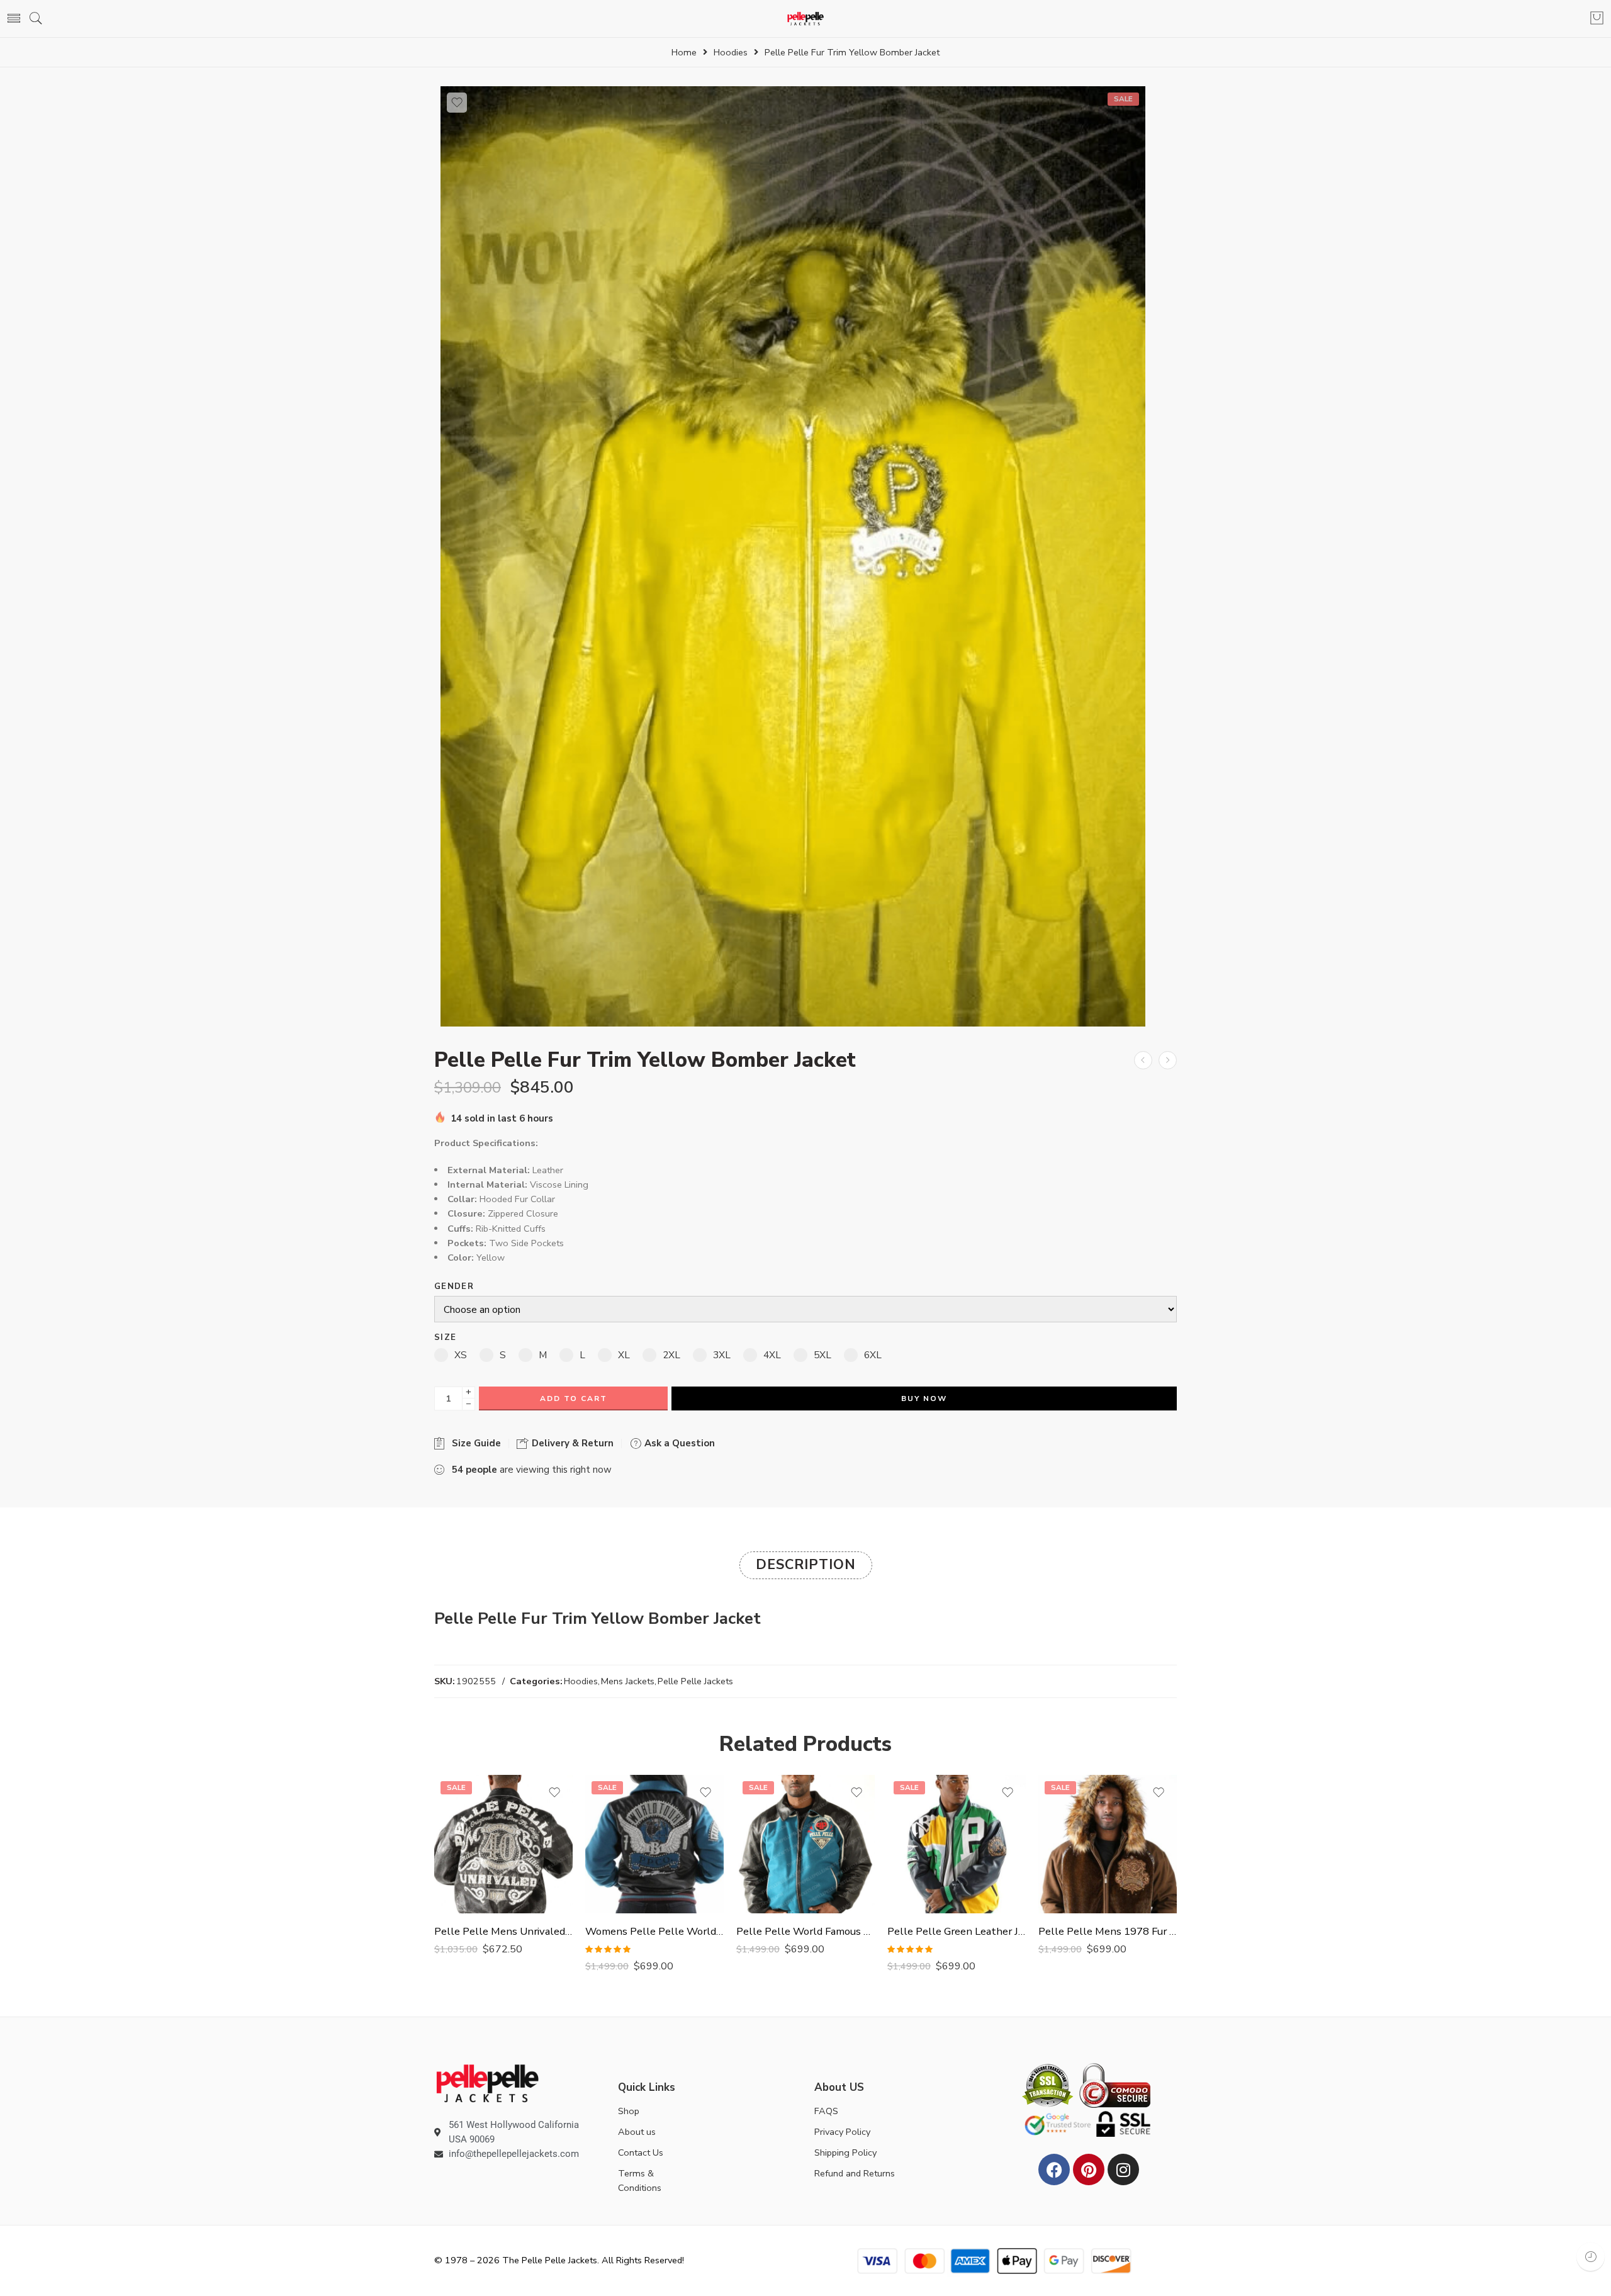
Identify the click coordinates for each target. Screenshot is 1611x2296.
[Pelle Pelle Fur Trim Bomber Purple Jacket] (1168, 1060)
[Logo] (487, 2083)
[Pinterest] (1089, 2169)
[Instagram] (1123, 2169)
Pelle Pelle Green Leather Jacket (957, 1931)
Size (445, 1338)
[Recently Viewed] (1591, 2257)
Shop (629, 2111)
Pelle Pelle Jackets (695, 1681)
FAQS (826, 2111)
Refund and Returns (855, 2173)
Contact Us (641, 2152)
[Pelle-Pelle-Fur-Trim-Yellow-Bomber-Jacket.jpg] (793, 556)
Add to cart (574, 1398)
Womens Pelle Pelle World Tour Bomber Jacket (654, 1931)
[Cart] (1597, 19)
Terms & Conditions (640, 2181)
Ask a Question (678, 1443)
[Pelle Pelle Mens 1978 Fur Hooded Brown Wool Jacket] (1108, 1844)
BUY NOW (924, 1398)
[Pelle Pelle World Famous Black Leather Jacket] (805, 1844)
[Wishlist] (457, 103)
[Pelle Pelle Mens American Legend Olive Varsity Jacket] (1143, 1060)
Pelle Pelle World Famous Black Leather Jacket (805, 1931)
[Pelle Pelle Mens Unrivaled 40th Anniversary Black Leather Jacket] (503, 1844)
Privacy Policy (842, 2132)
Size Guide (474, 1443)
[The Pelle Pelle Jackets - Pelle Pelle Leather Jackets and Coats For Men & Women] (806, 19)
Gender (454, 1287)
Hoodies (731, 53)
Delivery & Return (571, 1443)
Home (684, 53)
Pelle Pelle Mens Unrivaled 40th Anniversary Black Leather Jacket (503, 1931)
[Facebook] (1054, 2169)
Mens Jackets (628, 1681)
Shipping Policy (845, 2152)
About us (637, 2132)
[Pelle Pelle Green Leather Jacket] (957, 1844)
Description (806, 1565)
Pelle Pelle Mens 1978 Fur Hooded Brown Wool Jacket (1108, 1931)
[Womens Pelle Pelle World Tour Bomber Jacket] (654, 1844)
